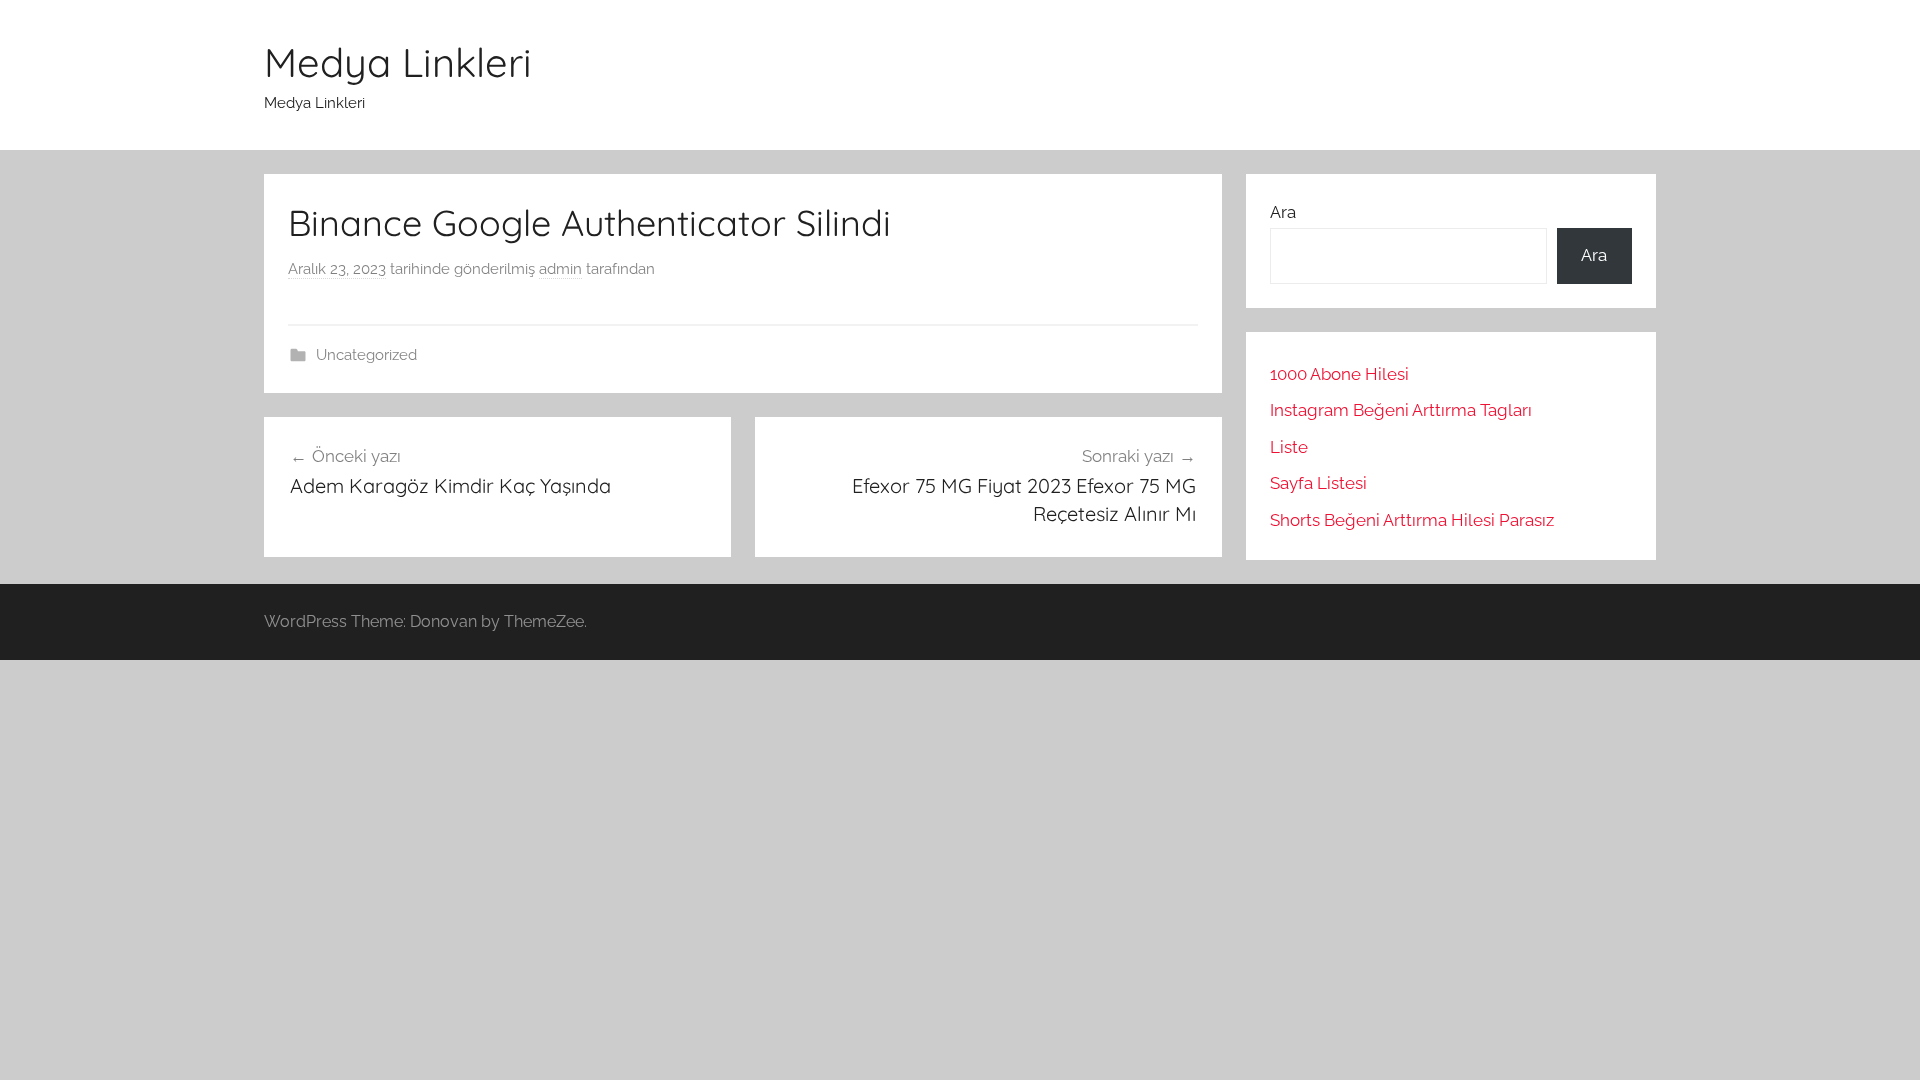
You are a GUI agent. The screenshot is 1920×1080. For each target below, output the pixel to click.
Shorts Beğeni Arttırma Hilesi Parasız (1412, 520)
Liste (1289, 447)
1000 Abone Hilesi (1339, 374)
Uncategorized (366, 355)
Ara (1283, 212)
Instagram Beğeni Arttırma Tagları (1401, 410)
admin (560, 269)
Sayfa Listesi (1318, 483)
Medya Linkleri (398, 62)
